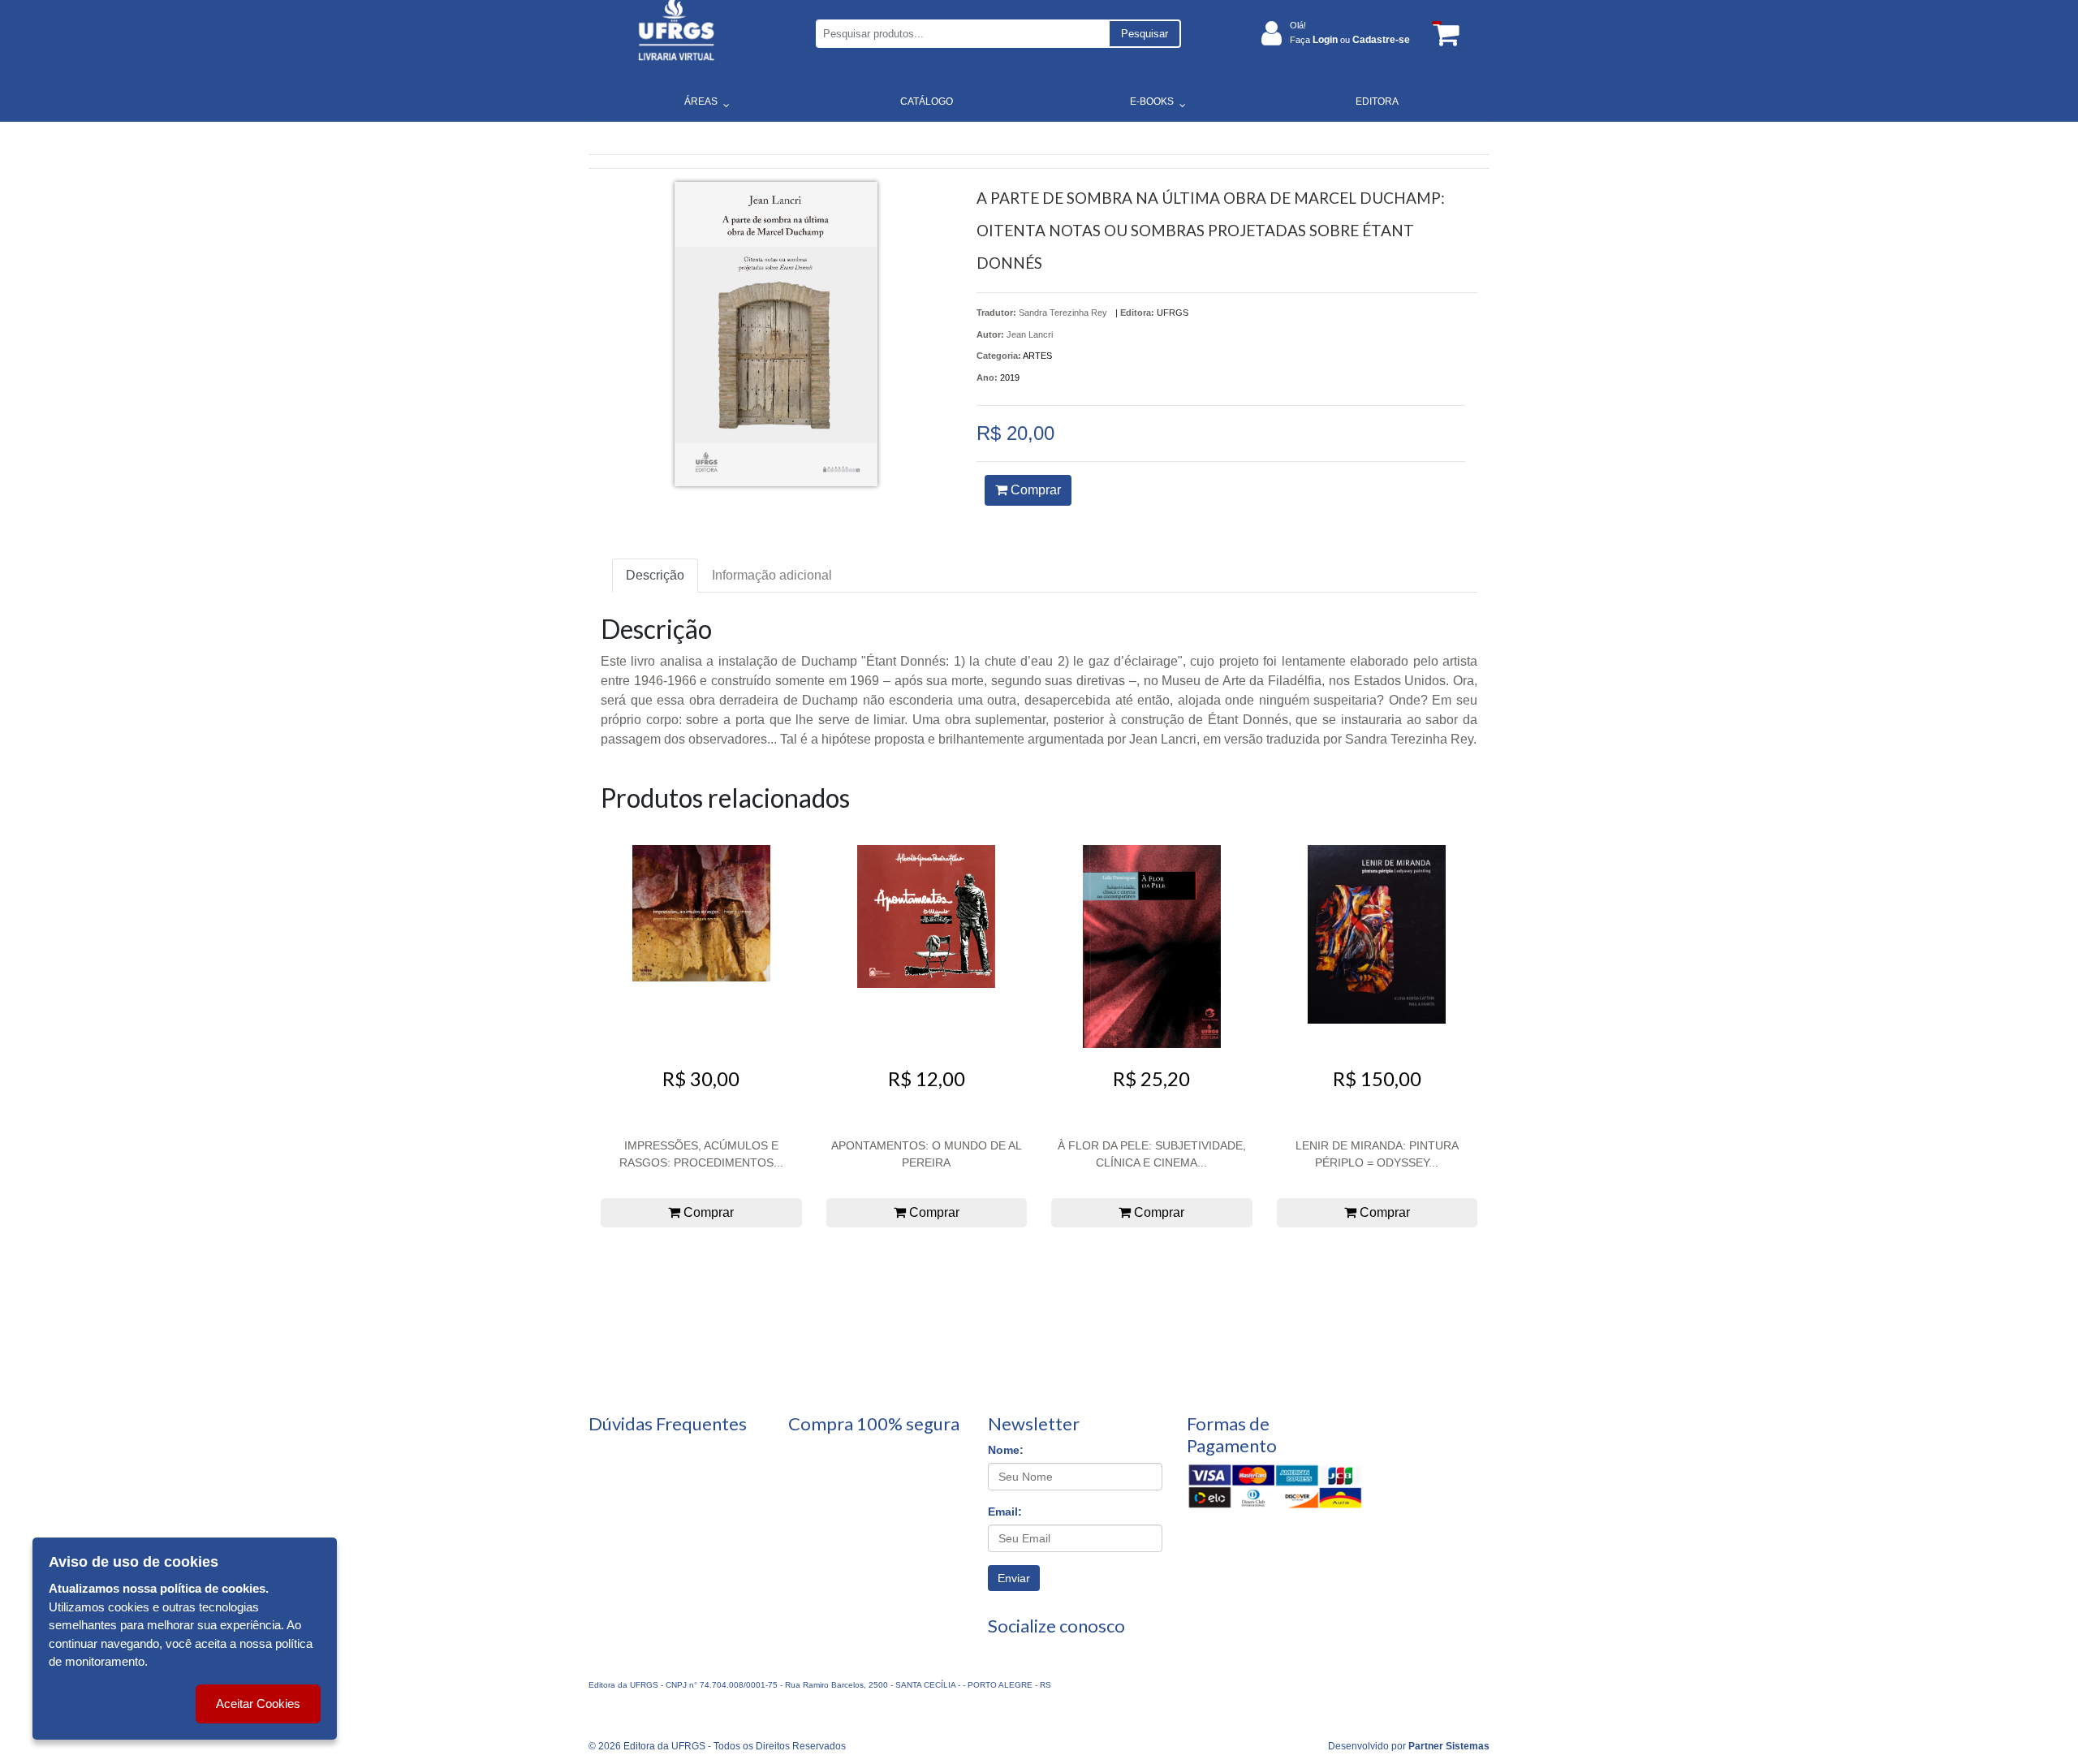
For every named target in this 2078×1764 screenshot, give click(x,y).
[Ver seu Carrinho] (1443, 34)
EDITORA (1377, 101)
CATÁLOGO (927, 101)
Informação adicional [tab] (772, 575)
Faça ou (1350, 40)
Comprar (1034, 490)
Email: (1005, 1512)
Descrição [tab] (655, 575)
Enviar (1014, 1578)
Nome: (1006, 1450)
